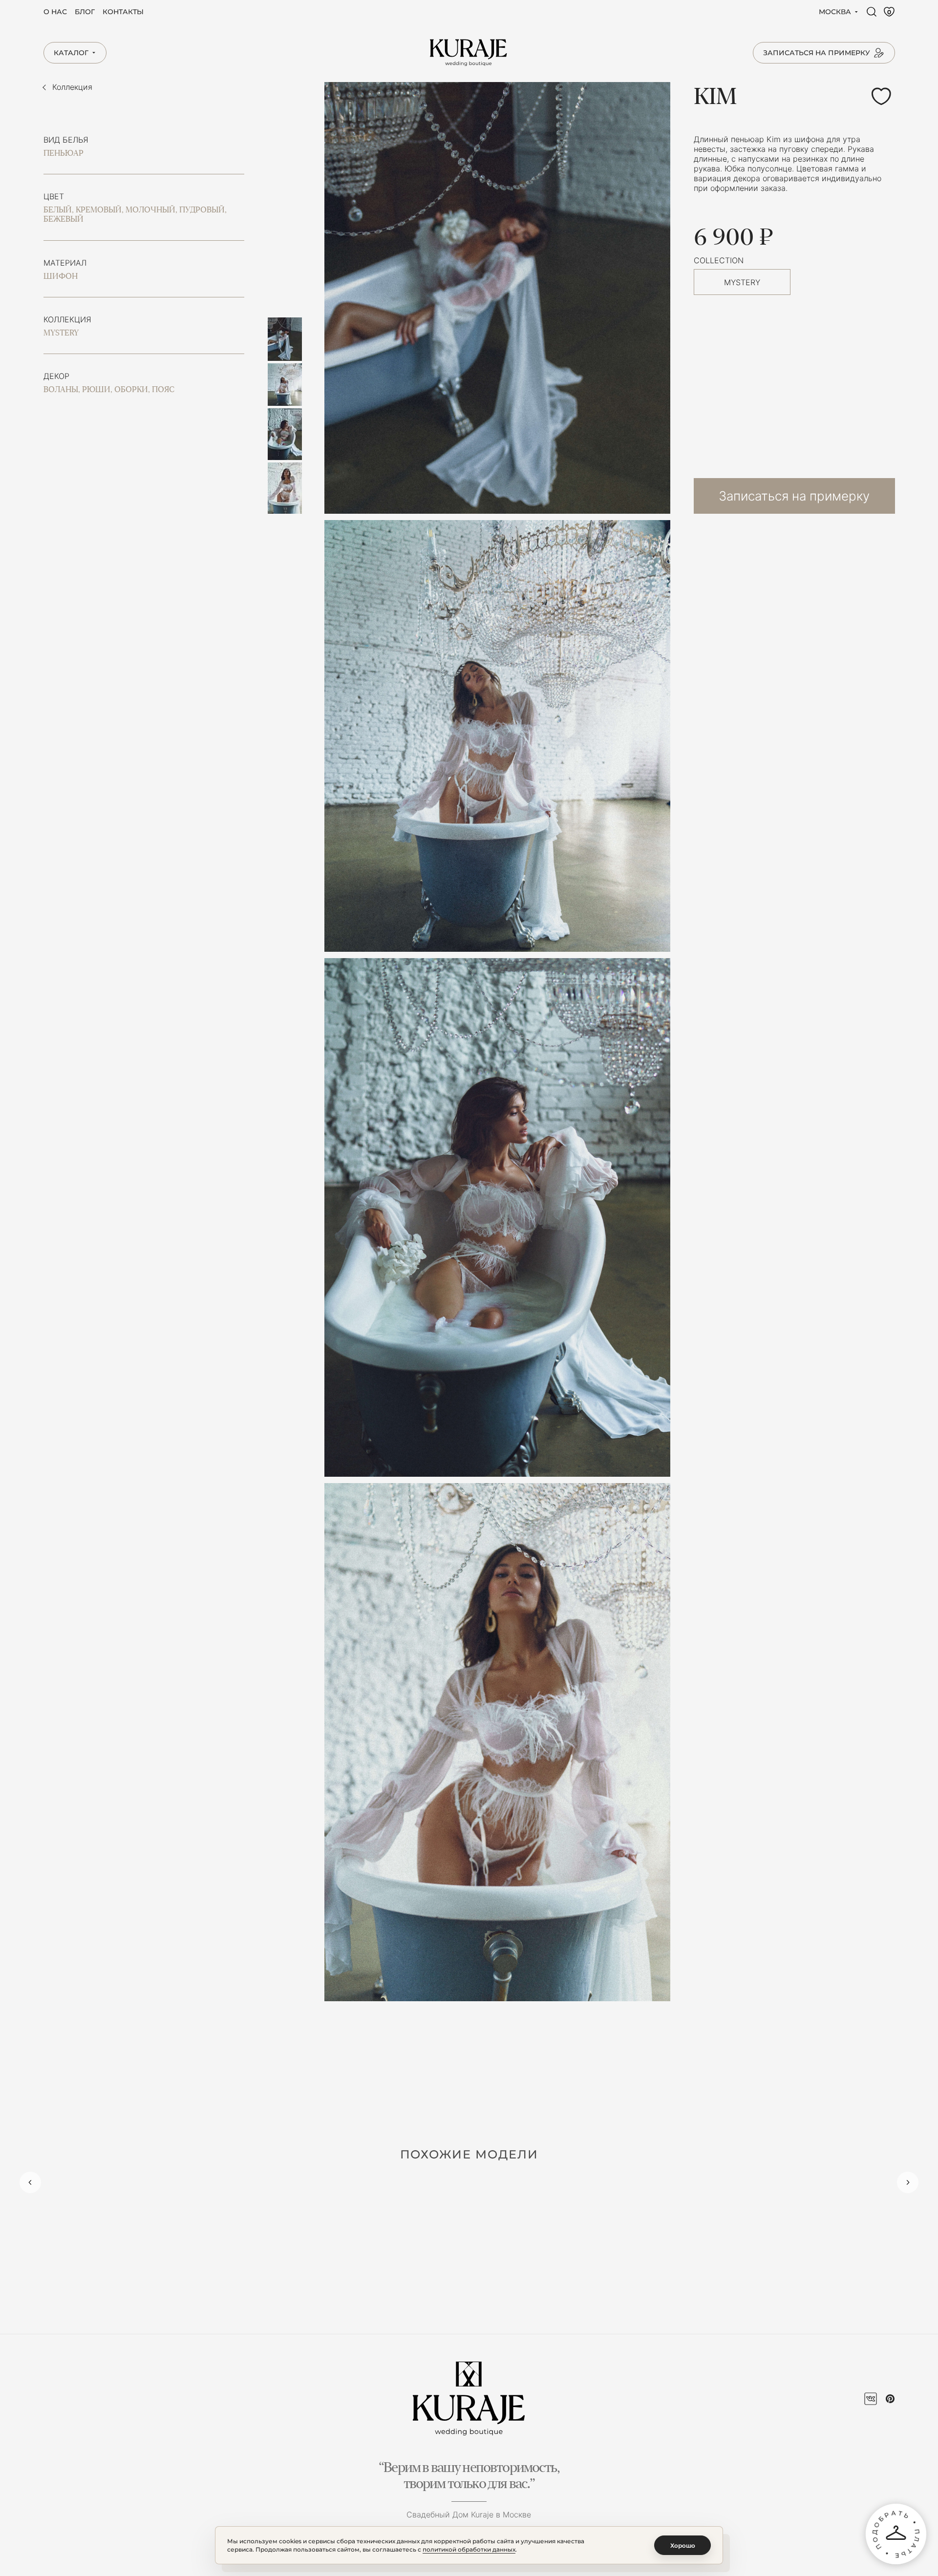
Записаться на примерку (794, 496)
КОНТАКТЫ (123, 12)
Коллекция (72, 87)
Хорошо (683, 2545)
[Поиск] (872, 12)
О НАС (55, 12)
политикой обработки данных (469, 2549)
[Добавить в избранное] (881, 96)
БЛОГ (85, 12)
